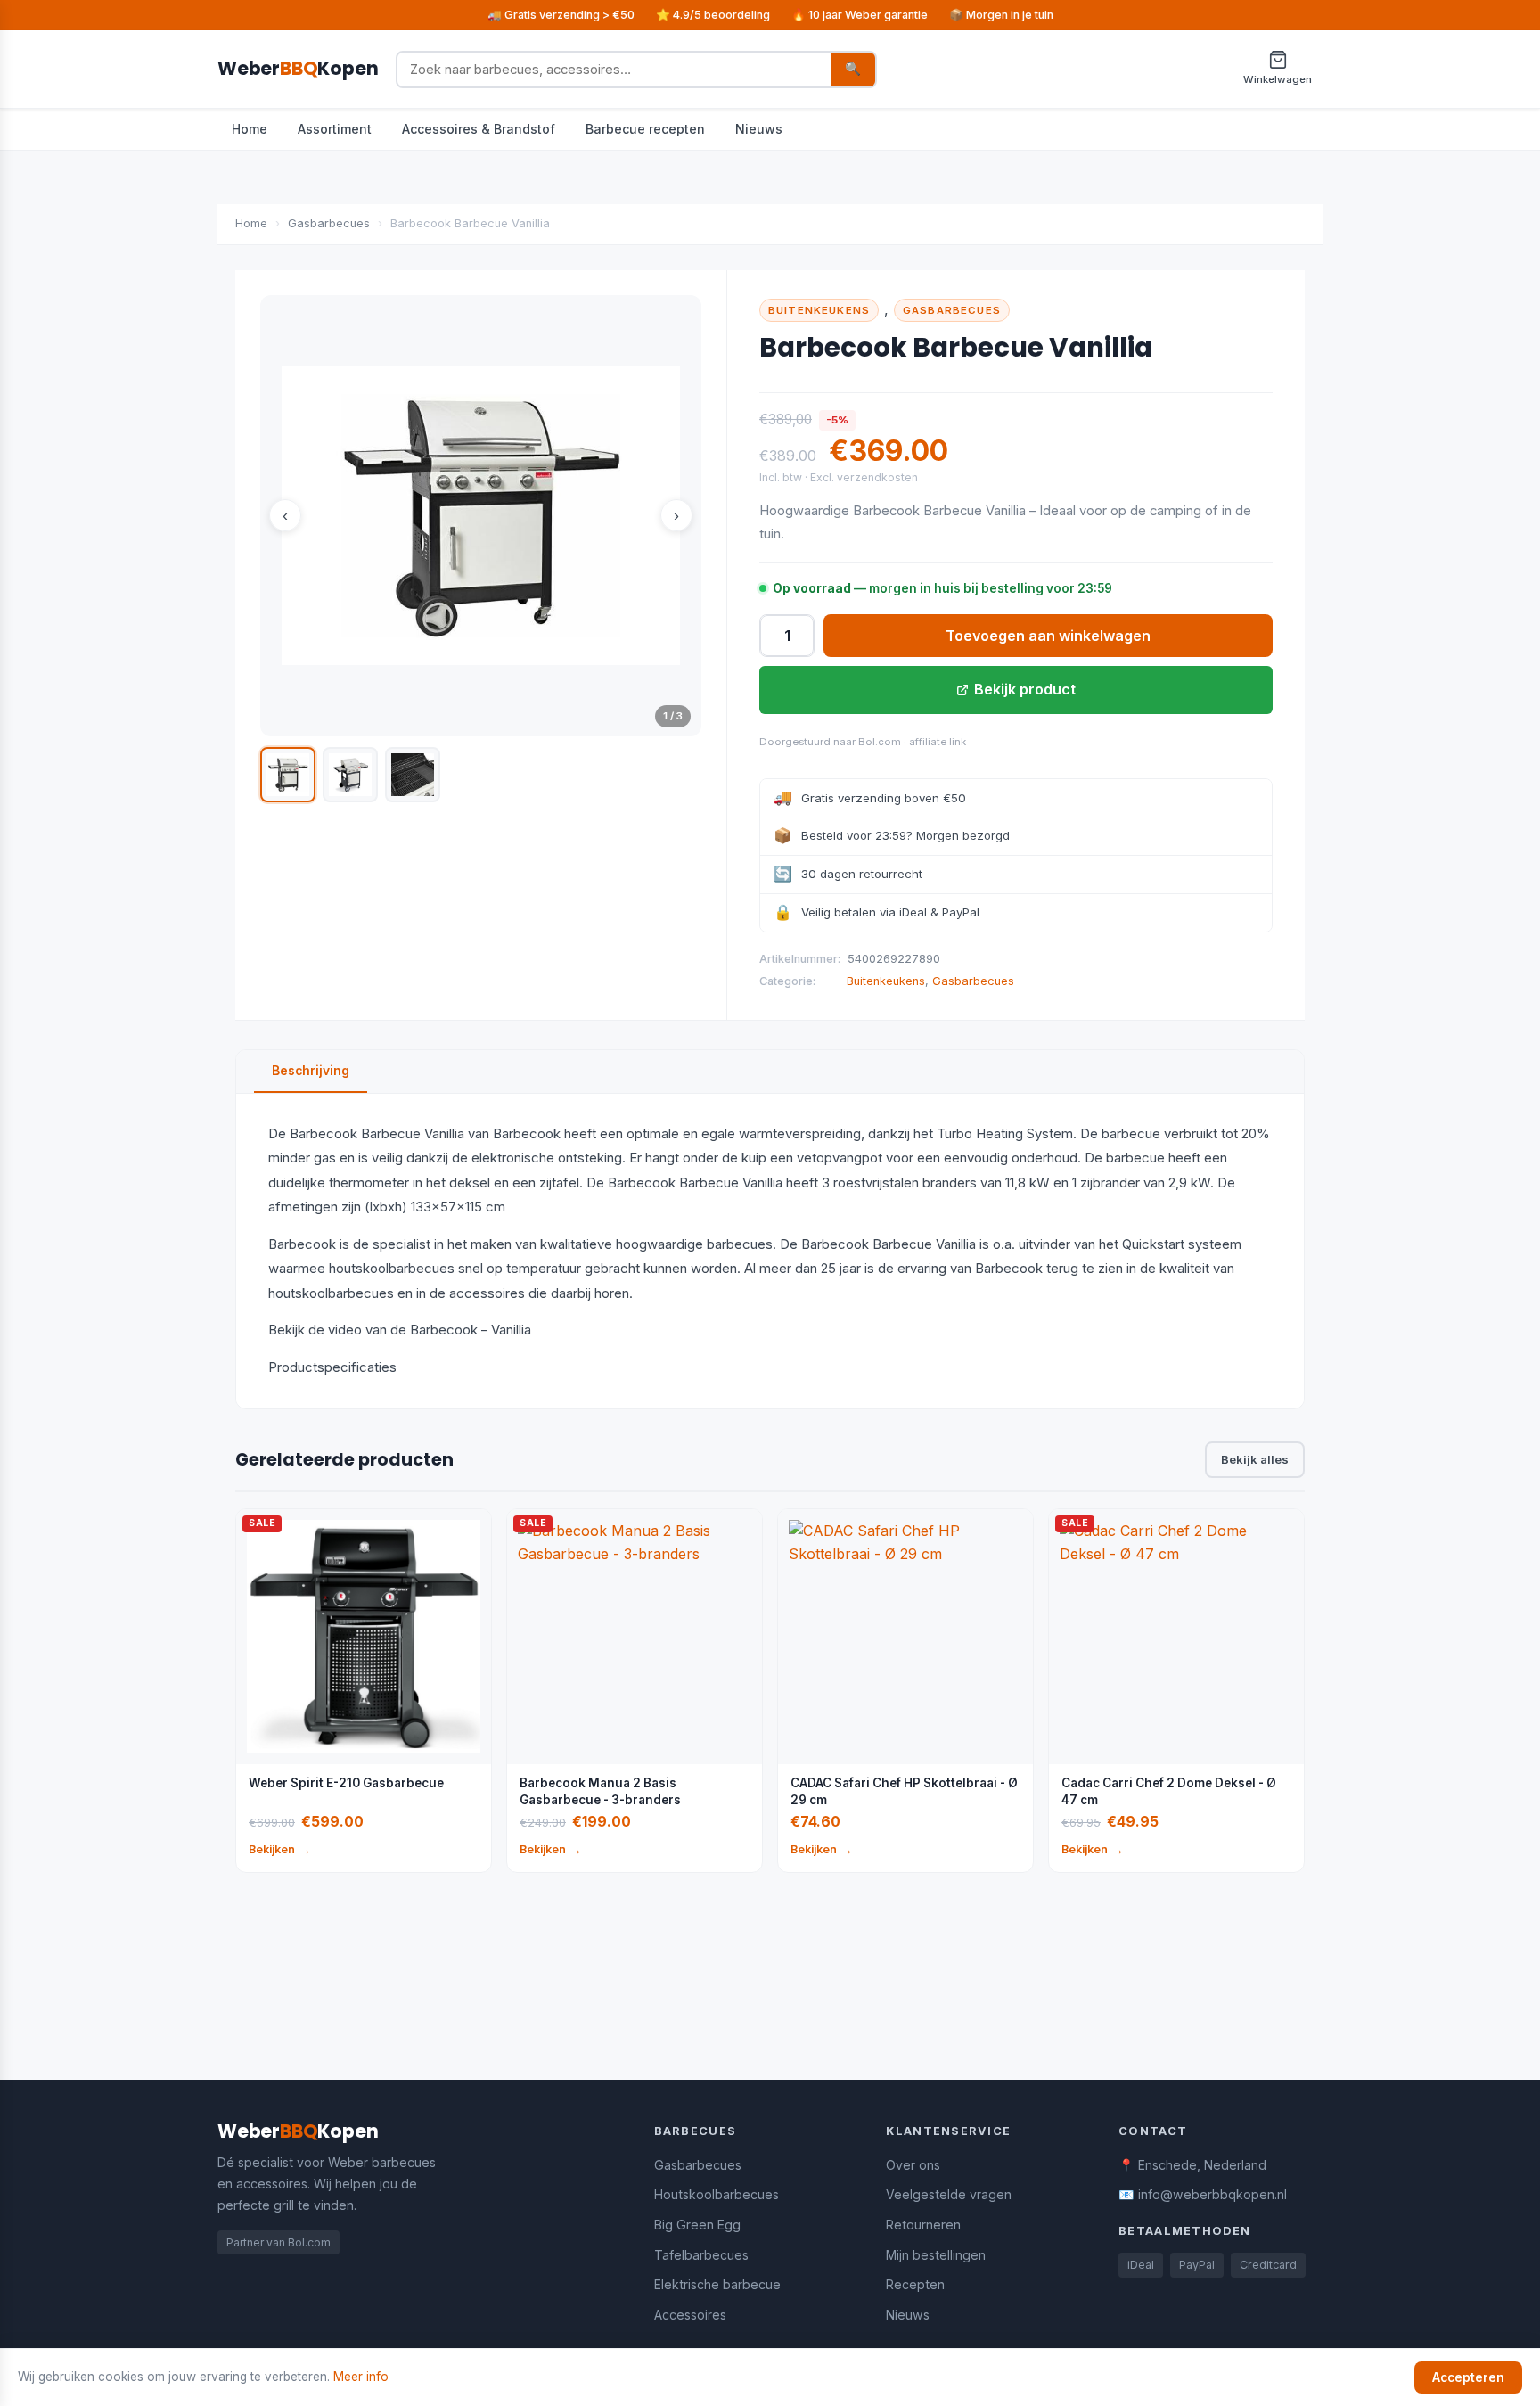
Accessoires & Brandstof (479, 129)
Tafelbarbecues (701, 2255)
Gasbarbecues (329, 223)
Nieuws (759, 129)
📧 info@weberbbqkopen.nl (1203, 2194)
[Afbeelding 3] (413, 775)
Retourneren (923, 2225)
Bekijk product (1025, 689)
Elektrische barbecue (717, 2284)
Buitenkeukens (819, 310)
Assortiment (335, 129)
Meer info (361, 2377)
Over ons (913, 2165)
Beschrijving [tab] (311, 1071)
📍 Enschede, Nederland (1192, 2165)
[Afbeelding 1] (288, 775)
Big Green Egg (697, 2225)
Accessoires (690, 2315)
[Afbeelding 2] (350, 775)
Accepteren (1468, 2377)
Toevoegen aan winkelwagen (1048, 636)
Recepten (915, 2284)
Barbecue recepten (645, 129)
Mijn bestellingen (936, 2255)
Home (250, 129)
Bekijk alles (1255, 1459)
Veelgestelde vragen (949, 2194)
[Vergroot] (481, 516)
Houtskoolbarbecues (717, 2194)
